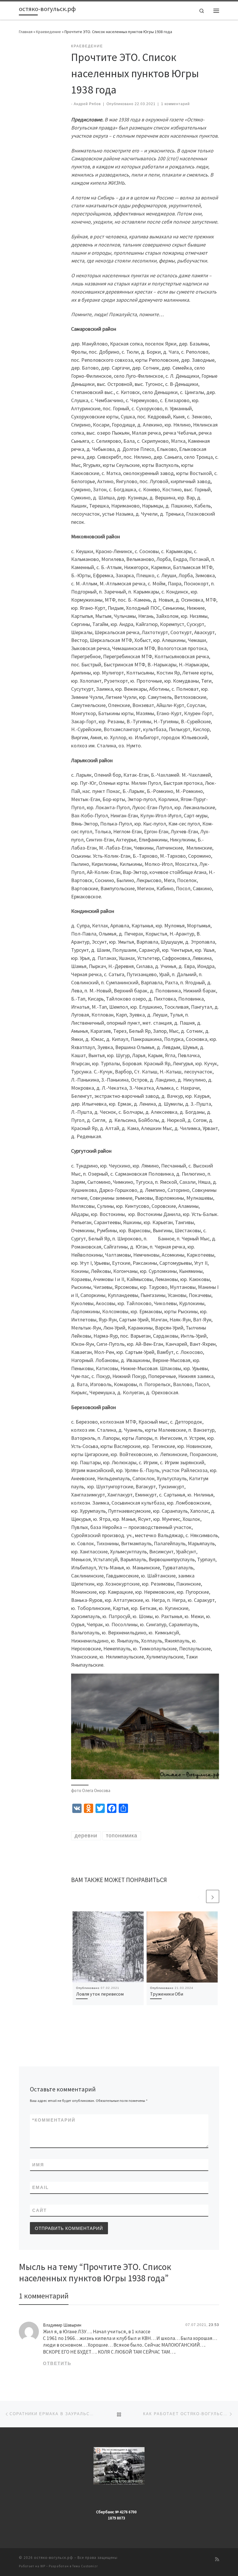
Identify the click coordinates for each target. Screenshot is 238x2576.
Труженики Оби (167, 1994)
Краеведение (48, 32)
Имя (38, 2165)
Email (40, 2187)
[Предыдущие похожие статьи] (199, 1896)
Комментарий (54, 2120)
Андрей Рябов (87, 104)
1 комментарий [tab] (44, 2296)
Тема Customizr (85, 2566)
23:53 (214, 2325)
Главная (26, 32)
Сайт (39, 2210)
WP (43, 2566)
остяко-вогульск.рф (54, 2558)
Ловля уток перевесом (100, 1994)
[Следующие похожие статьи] (213, 1896)
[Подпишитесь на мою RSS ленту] (217, 2559)
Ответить (57, 2363)
